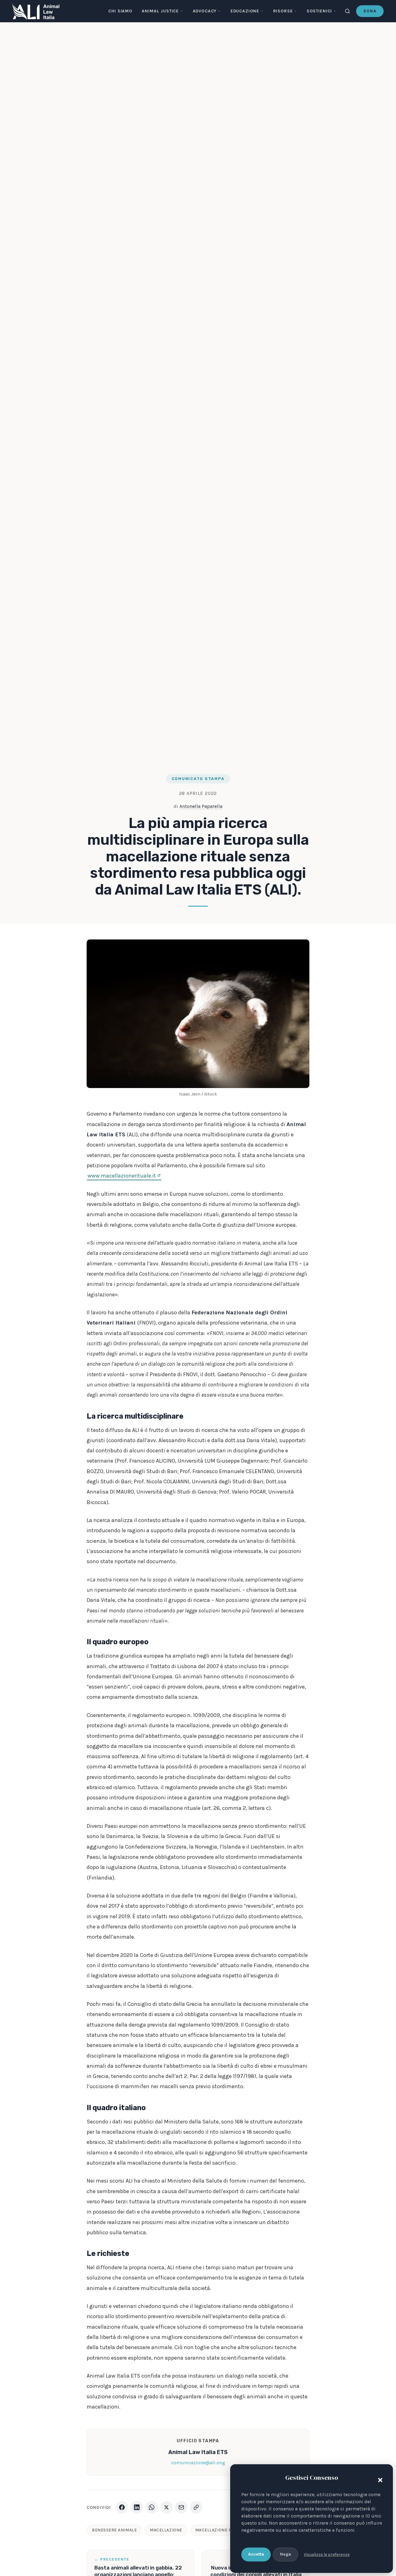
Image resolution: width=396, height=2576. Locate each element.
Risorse (283, 11)
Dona (370, 11)
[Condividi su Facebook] (122, 2507)
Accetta (256, 2554)
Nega (286, 2554)
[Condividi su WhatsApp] (152, 2507)
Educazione (245, 11)
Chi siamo (120, 11)
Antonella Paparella (201, 806)
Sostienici (319, 11)
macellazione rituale (220, 2530)
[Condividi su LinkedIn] (137, 2507)
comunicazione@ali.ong (198, 2463)
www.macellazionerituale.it (122, 1176)
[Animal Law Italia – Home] (36, 11)
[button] (379, 2479)
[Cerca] (347, 11)
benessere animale (114, 2530)
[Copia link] (196, 2507)
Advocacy (205, 11)
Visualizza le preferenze (327, 2554)
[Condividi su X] (166, 2507)
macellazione (166, 2530)
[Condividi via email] (181, 2507)
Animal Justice (160, 11)
